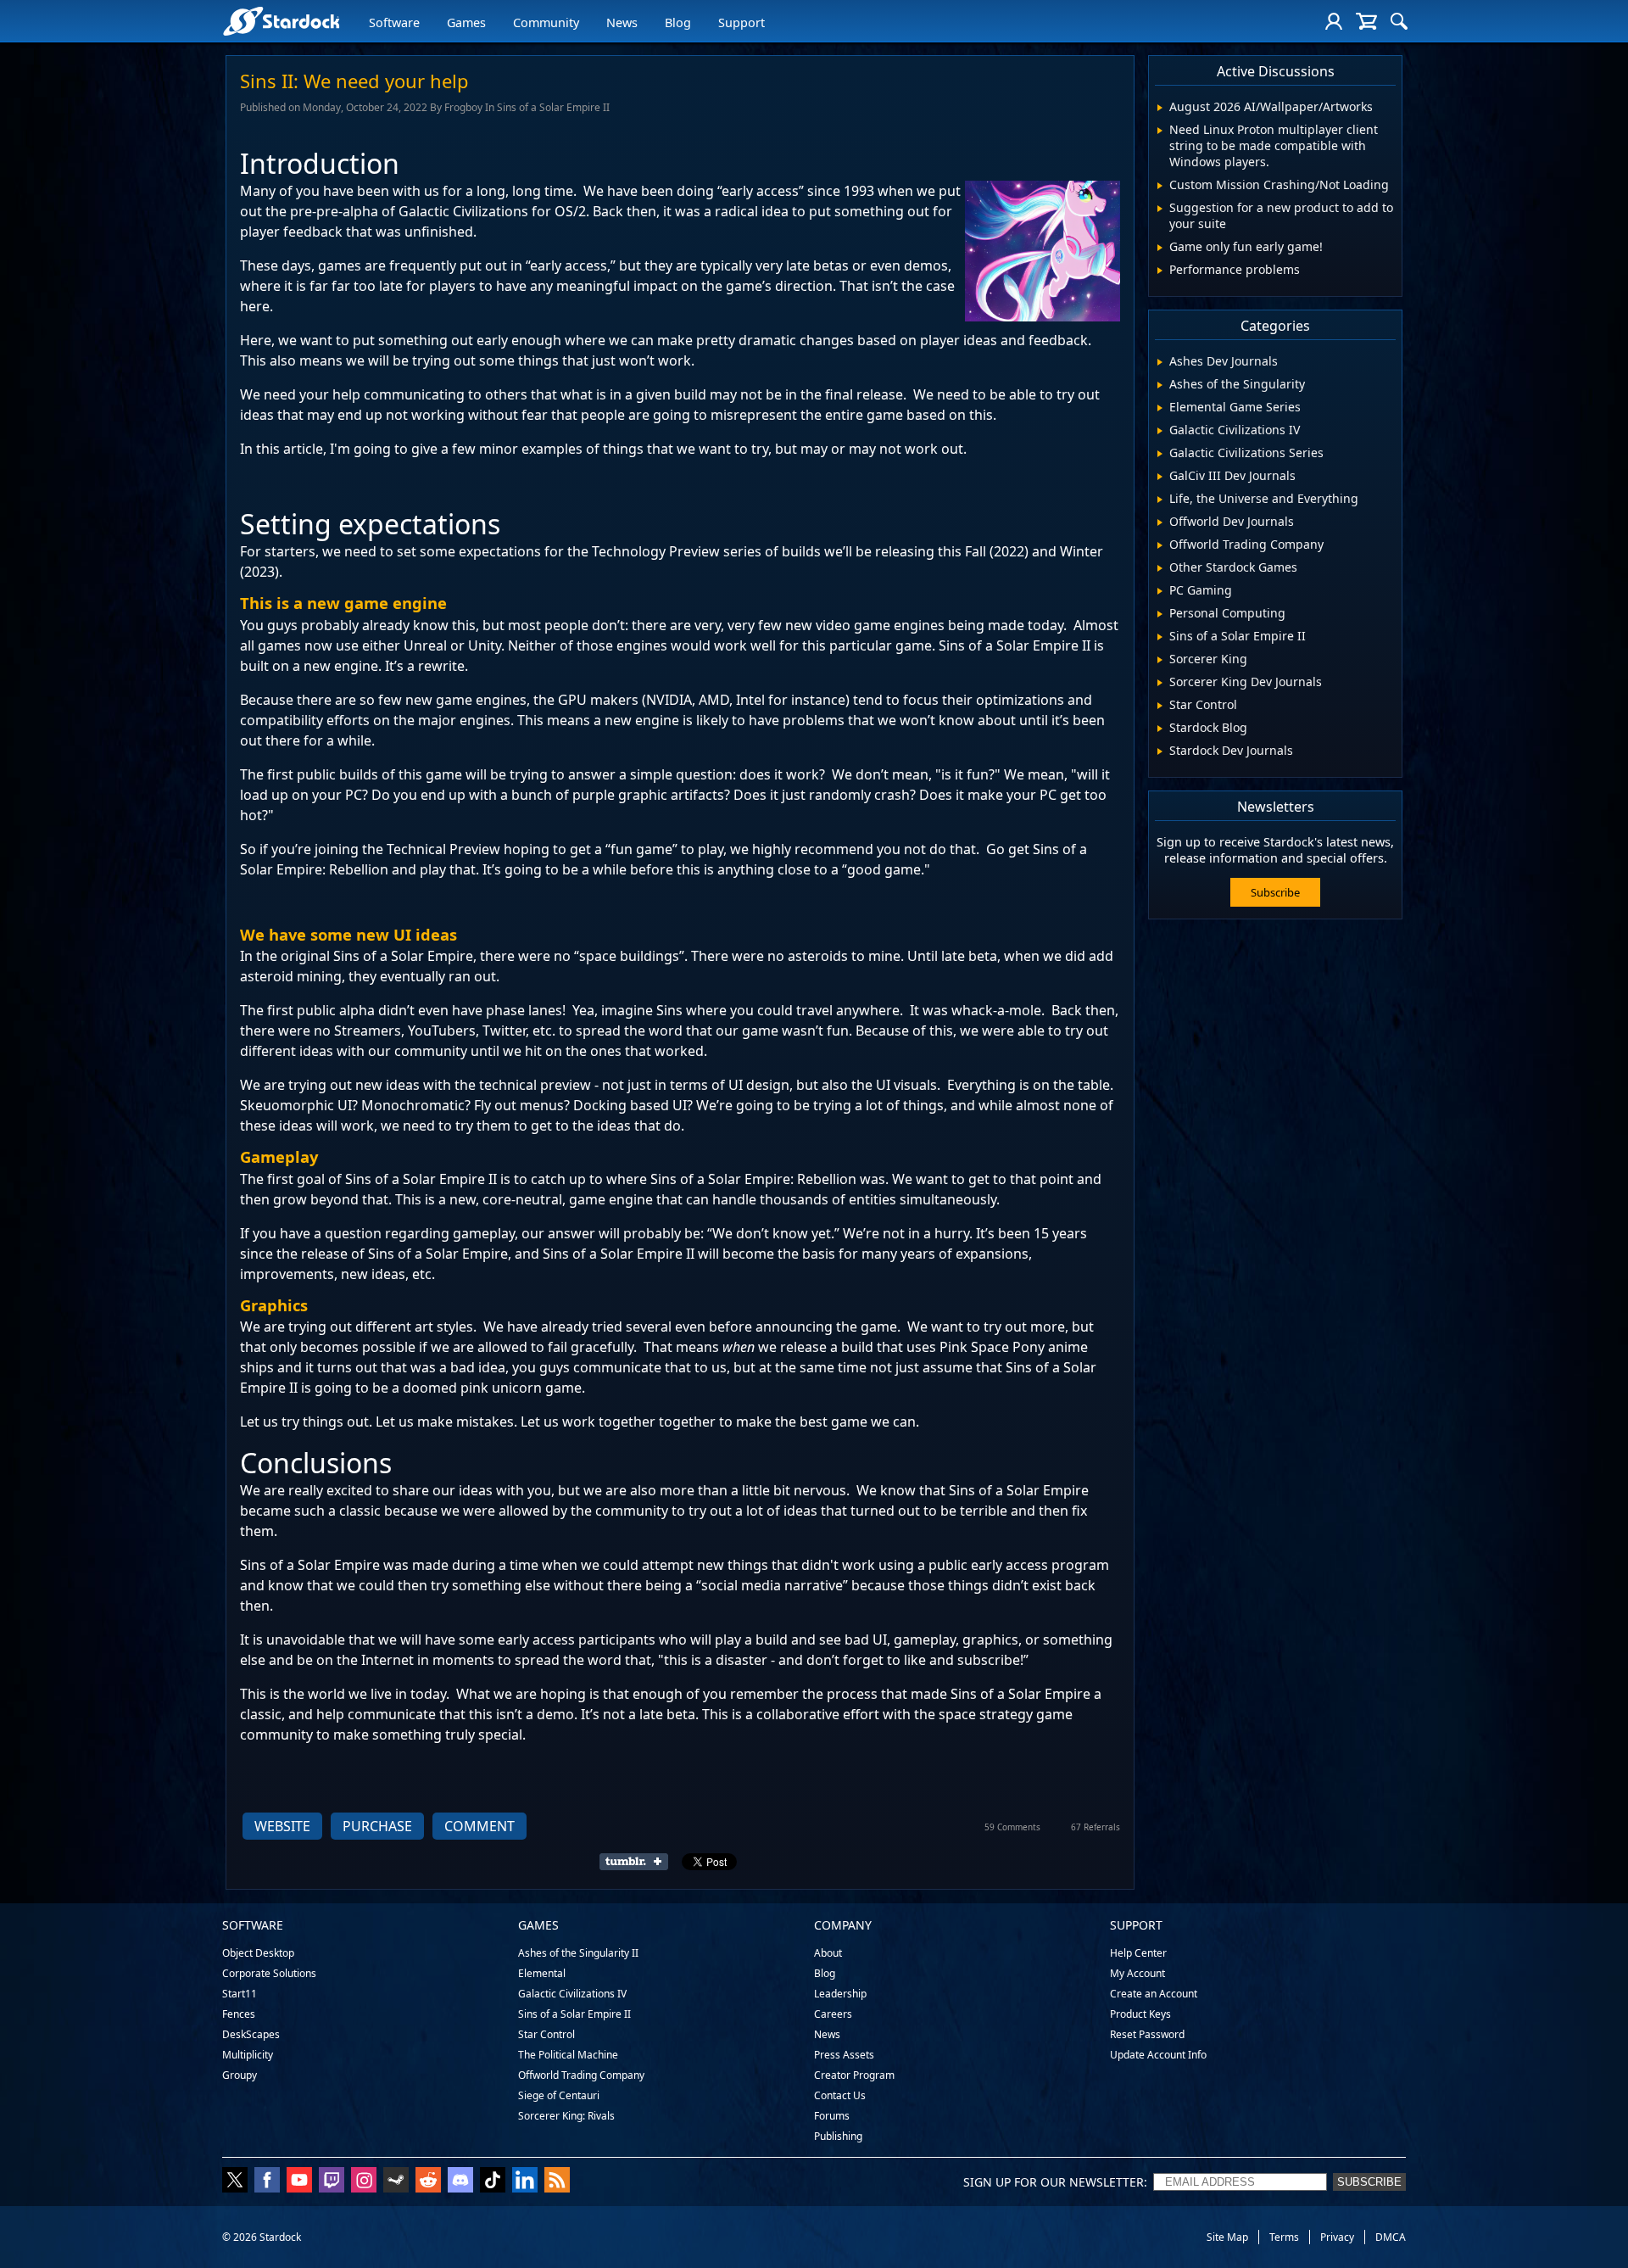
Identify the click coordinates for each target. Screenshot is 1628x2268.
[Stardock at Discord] (460, 2181)
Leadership (840, 1994)
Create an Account (1154, 1994)
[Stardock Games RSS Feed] (557, 2181)
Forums (832, 2116)
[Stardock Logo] (281, 21)
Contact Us (840, 2095)
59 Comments (1012, 1827)
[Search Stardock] (1399, 21)
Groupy (240, 2075)
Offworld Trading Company (581, 2075)
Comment (479, 1826)
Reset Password (1147, 2034)
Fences (239, 2014)
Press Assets (844, 2055)
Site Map (1227, 2237)
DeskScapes (251, 2034)
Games (466, 22)
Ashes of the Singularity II (578, 1953)
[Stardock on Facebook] (267, 2181)
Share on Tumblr (639, 1862)
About (828, 1953)
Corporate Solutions (269, 1973)
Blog (678, 22)
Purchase (377, 1826)
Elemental (542, 1973)
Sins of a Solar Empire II (574, 2014)
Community (546, 22)
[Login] (1334, 21)
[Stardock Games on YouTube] (299, 2181)
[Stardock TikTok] (493, 2181)
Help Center (1138, 1953)
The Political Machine (568, 2055)
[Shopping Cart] (1366, 21)
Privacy (1337, 2237)
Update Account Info (1158, 2055)
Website (282, 1826)
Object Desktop (258, 1953)
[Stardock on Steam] (396, 2181)
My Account (1137, 1973)
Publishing (838, 2136)
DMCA (1391, 2237)
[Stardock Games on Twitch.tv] (332, 2181)
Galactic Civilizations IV (572, 1994)
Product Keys (1140, 2014)
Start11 (240, 1994)
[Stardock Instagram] (364, 2181)
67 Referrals (1096, 1827)
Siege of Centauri (559, 2095)
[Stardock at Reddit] (428, 2181)
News (622, 22)
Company (843, 1925)
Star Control (546, 2034)
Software (394, 22)
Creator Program (854, 2075)
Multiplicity (248, 2055)
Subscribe (1275, 892)
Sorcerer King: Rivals (566, 2116)
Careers (833, 2014)
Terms (1284, 2237)
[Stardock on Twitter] (235, 2181)
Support (742, 22)
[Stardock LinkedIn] (525, 2181)
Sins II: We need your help (354, 81)
